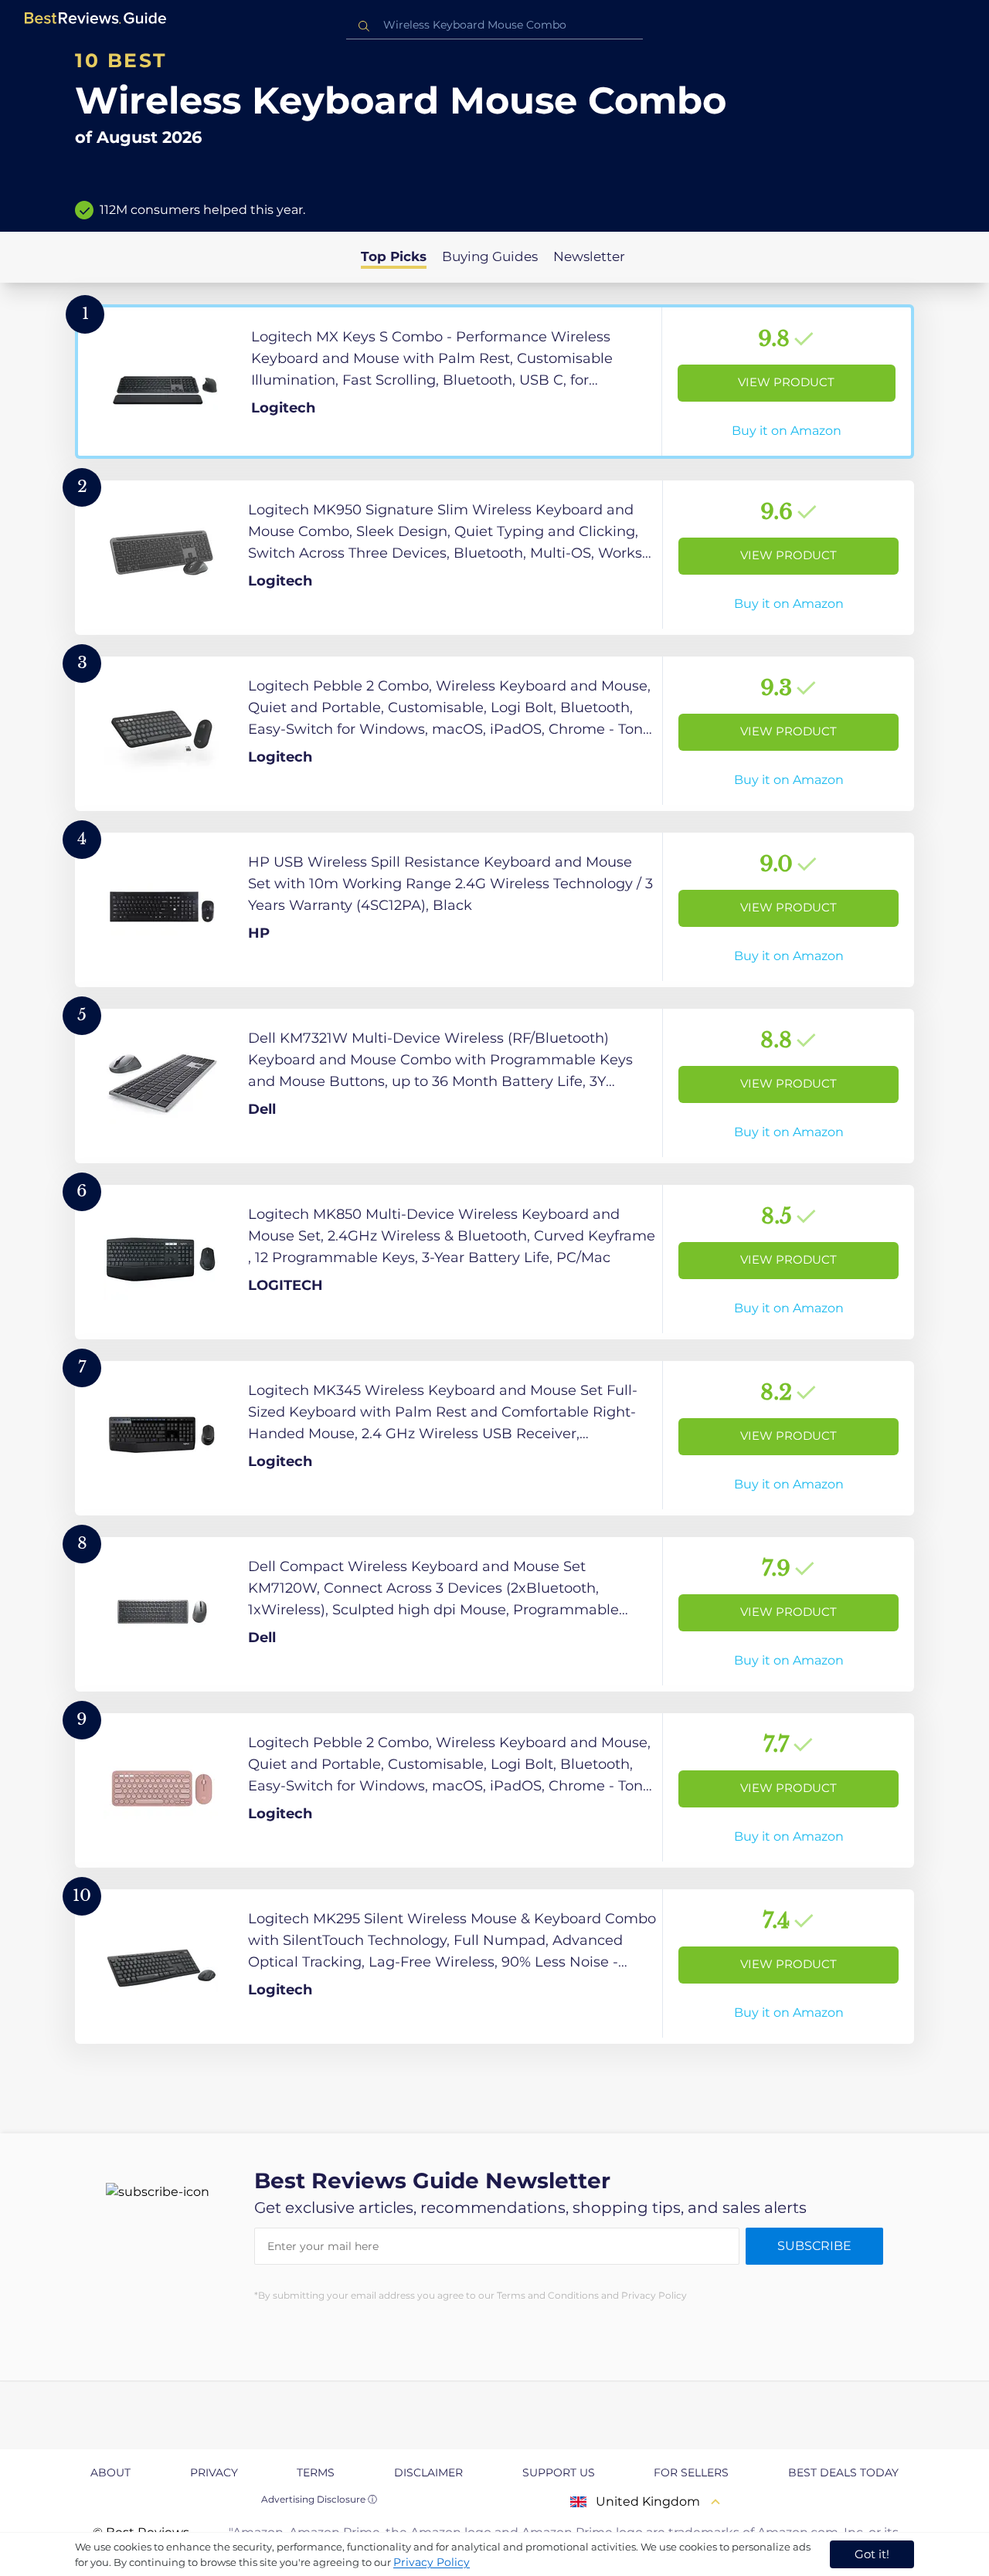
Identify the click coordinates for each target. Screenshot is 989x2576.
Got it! (872, 2554)
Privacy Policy (432, 2562)
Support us (559, 2472)
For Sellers (691, 2472)
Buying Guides (490, 256)
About (110, 2472)
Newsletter (589, 256)
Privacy (214, 2472)
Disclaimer (428, 2472)
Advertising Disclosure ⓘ (319, 2499)
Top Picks (394, 256)
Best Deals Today (843, 2472)
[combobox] (494, 25)
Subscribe (814, 2246)
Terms (316, 2472)
